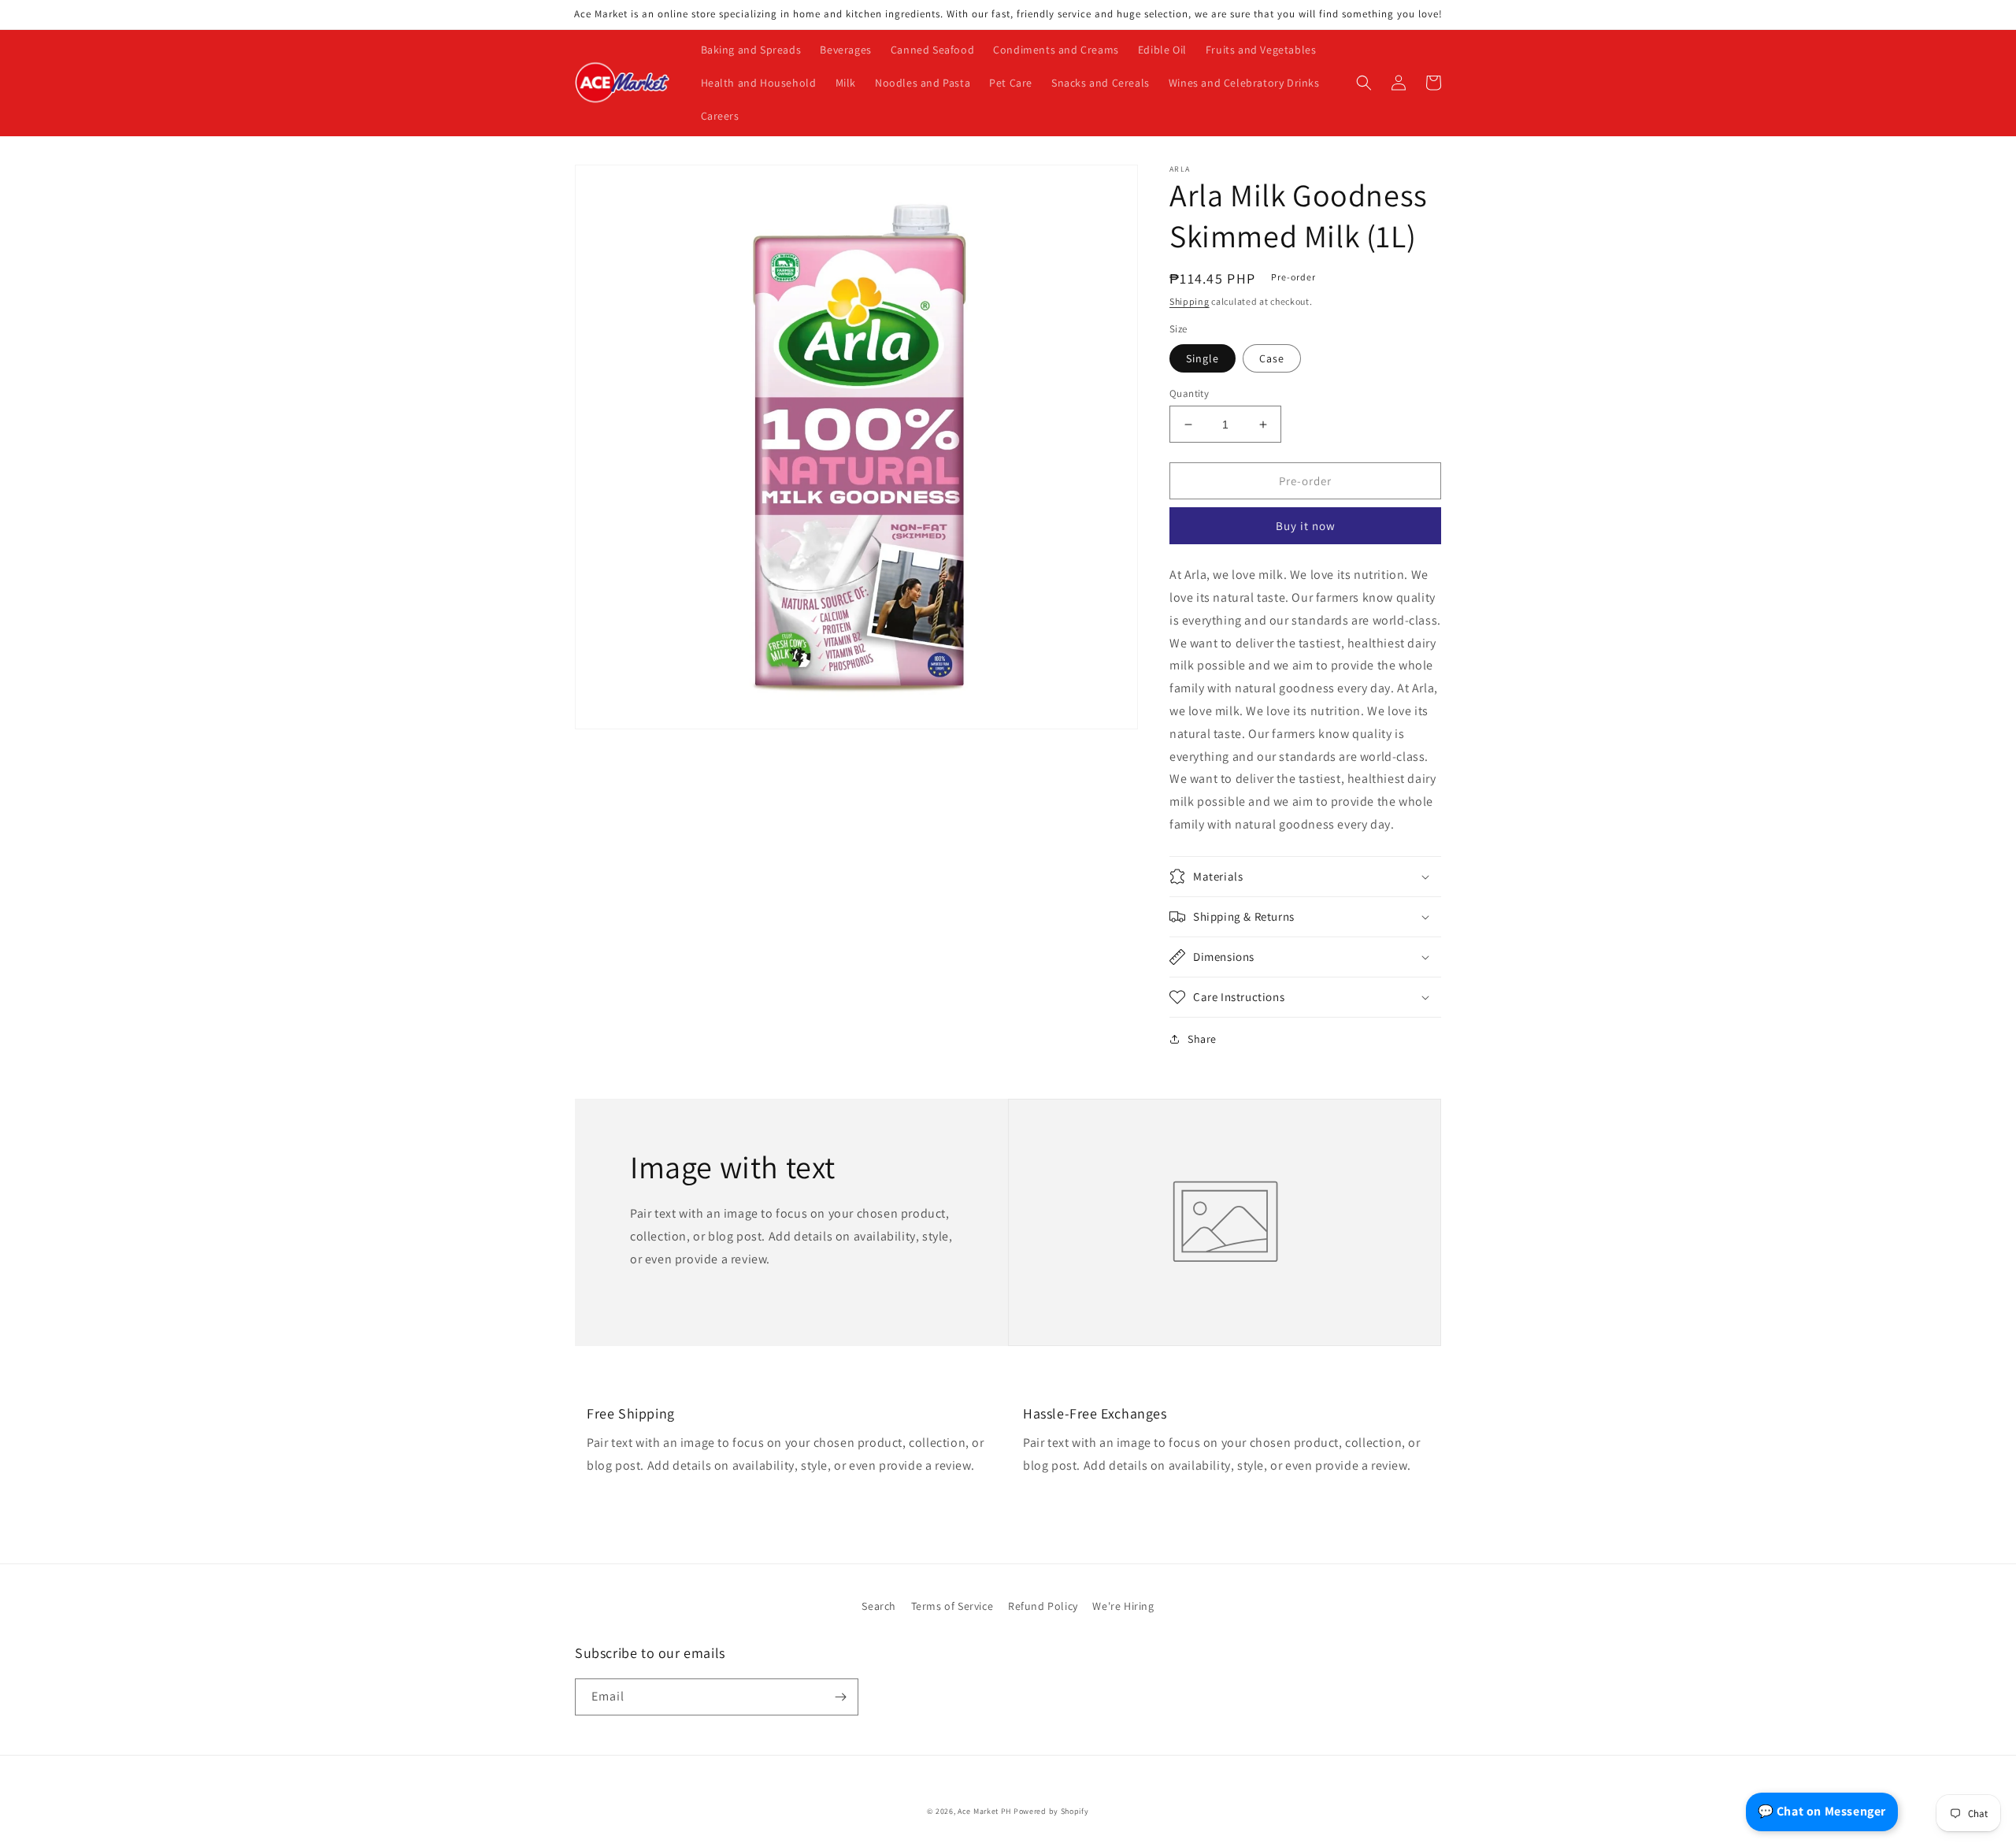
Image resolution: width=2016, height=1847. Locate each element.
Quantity (1189, 393)
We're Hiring (1123, 1606)
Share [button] (1202, 1039)
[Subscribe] (840, 1697)
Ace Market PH (984, 1811)
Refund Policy (1043, 1606)
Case (1272, 358)
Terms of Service (952, 1606)
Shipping (1190, 301)
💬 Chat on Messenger (1822, 1811)
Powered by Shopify (1051, 1811)
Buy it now (1306, 526)
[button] (1364, 83)
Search (879, 1606)
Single (1203, 358)
